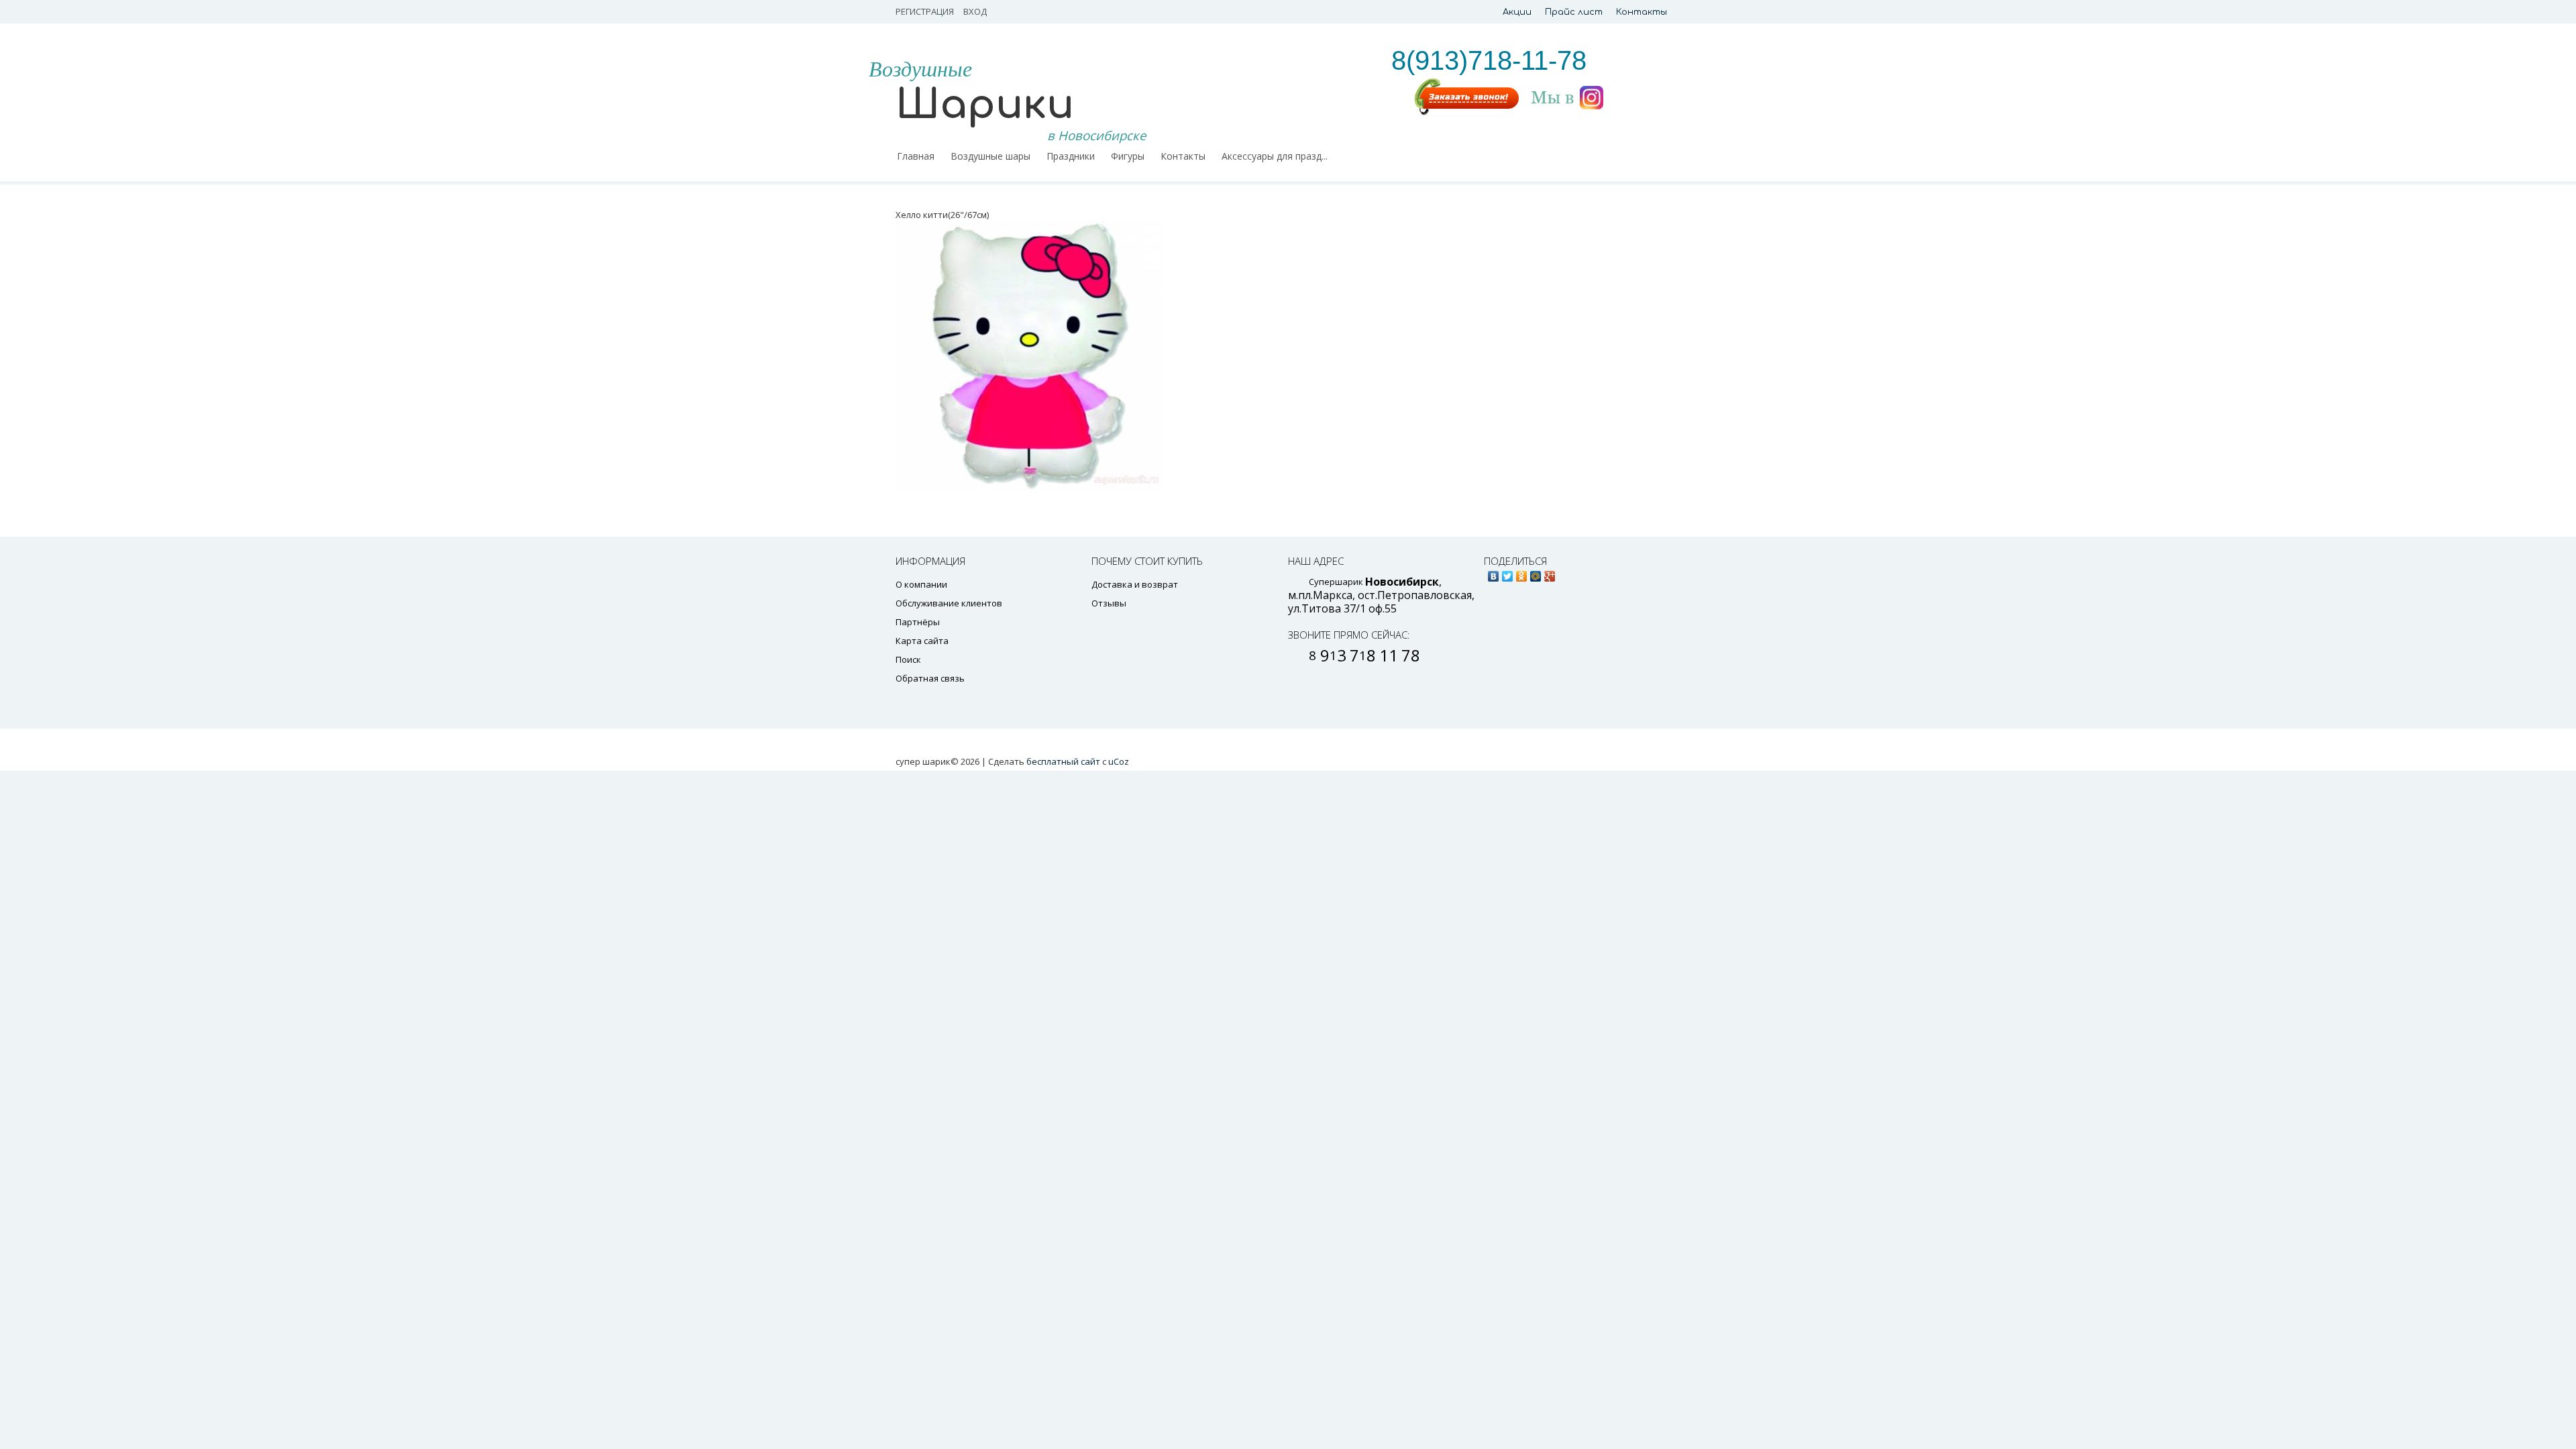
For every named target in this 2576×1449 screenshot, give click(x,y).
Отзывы (1109, 603)
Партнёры (918, 622)
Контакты (1642, 12)
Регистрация (925, 11)
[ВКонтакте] (1494, 573)
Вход (975, 11)
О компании (921, 584)
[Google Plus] (1550, 573)
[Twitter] (1508, 573)
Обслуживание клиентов (949, 603)
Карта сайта (922, 641)
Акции (1517, 12)
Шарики (985, 105)
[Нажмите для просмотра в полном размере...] (1187, 356)
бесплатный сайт (1063, 761)
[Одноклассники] (1522, 573)
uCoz (1119, 761)
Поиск (908, 659)
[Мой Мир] (1536, 573)
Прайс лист (1574, 12)
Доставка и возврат (1135, 584)
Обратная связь (930, 678)
